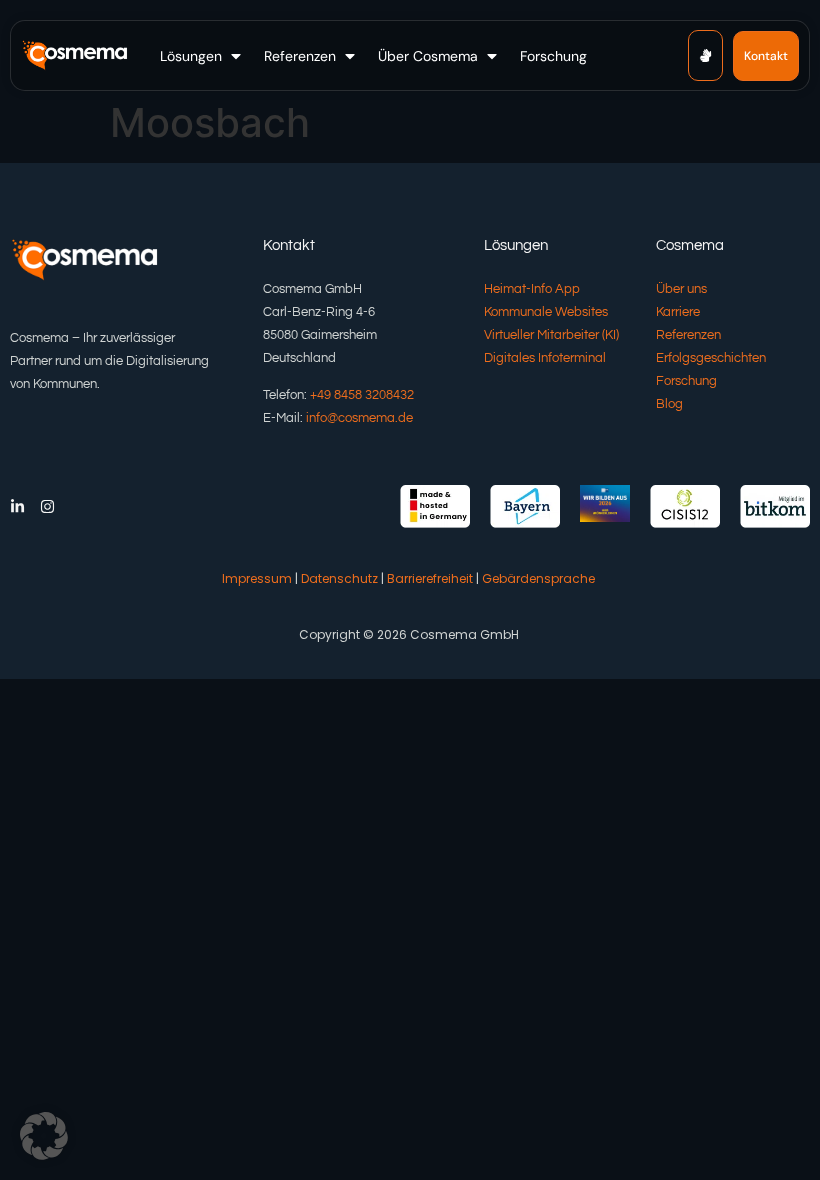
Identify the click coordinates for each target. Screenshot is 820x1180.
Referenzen (688, 335)
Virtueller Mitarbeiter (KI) (551, 335)
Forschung (686, 381)
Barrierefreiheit (430, 578)
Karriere (678, 312)
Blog (669, 404)
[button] (202, 56)
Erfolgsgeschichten (711, 358)
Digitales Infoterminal (545, 358)
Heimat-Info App (532, 289)
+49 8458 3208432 (362, 395)
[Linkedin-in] (17, 506)
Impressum (257, 578)
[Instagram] (47, 506)
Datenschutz (339, 578)
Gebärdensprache (538, 578)
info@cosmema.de (359, 418)
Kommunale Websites (546, 312)
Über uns (681, 289)
